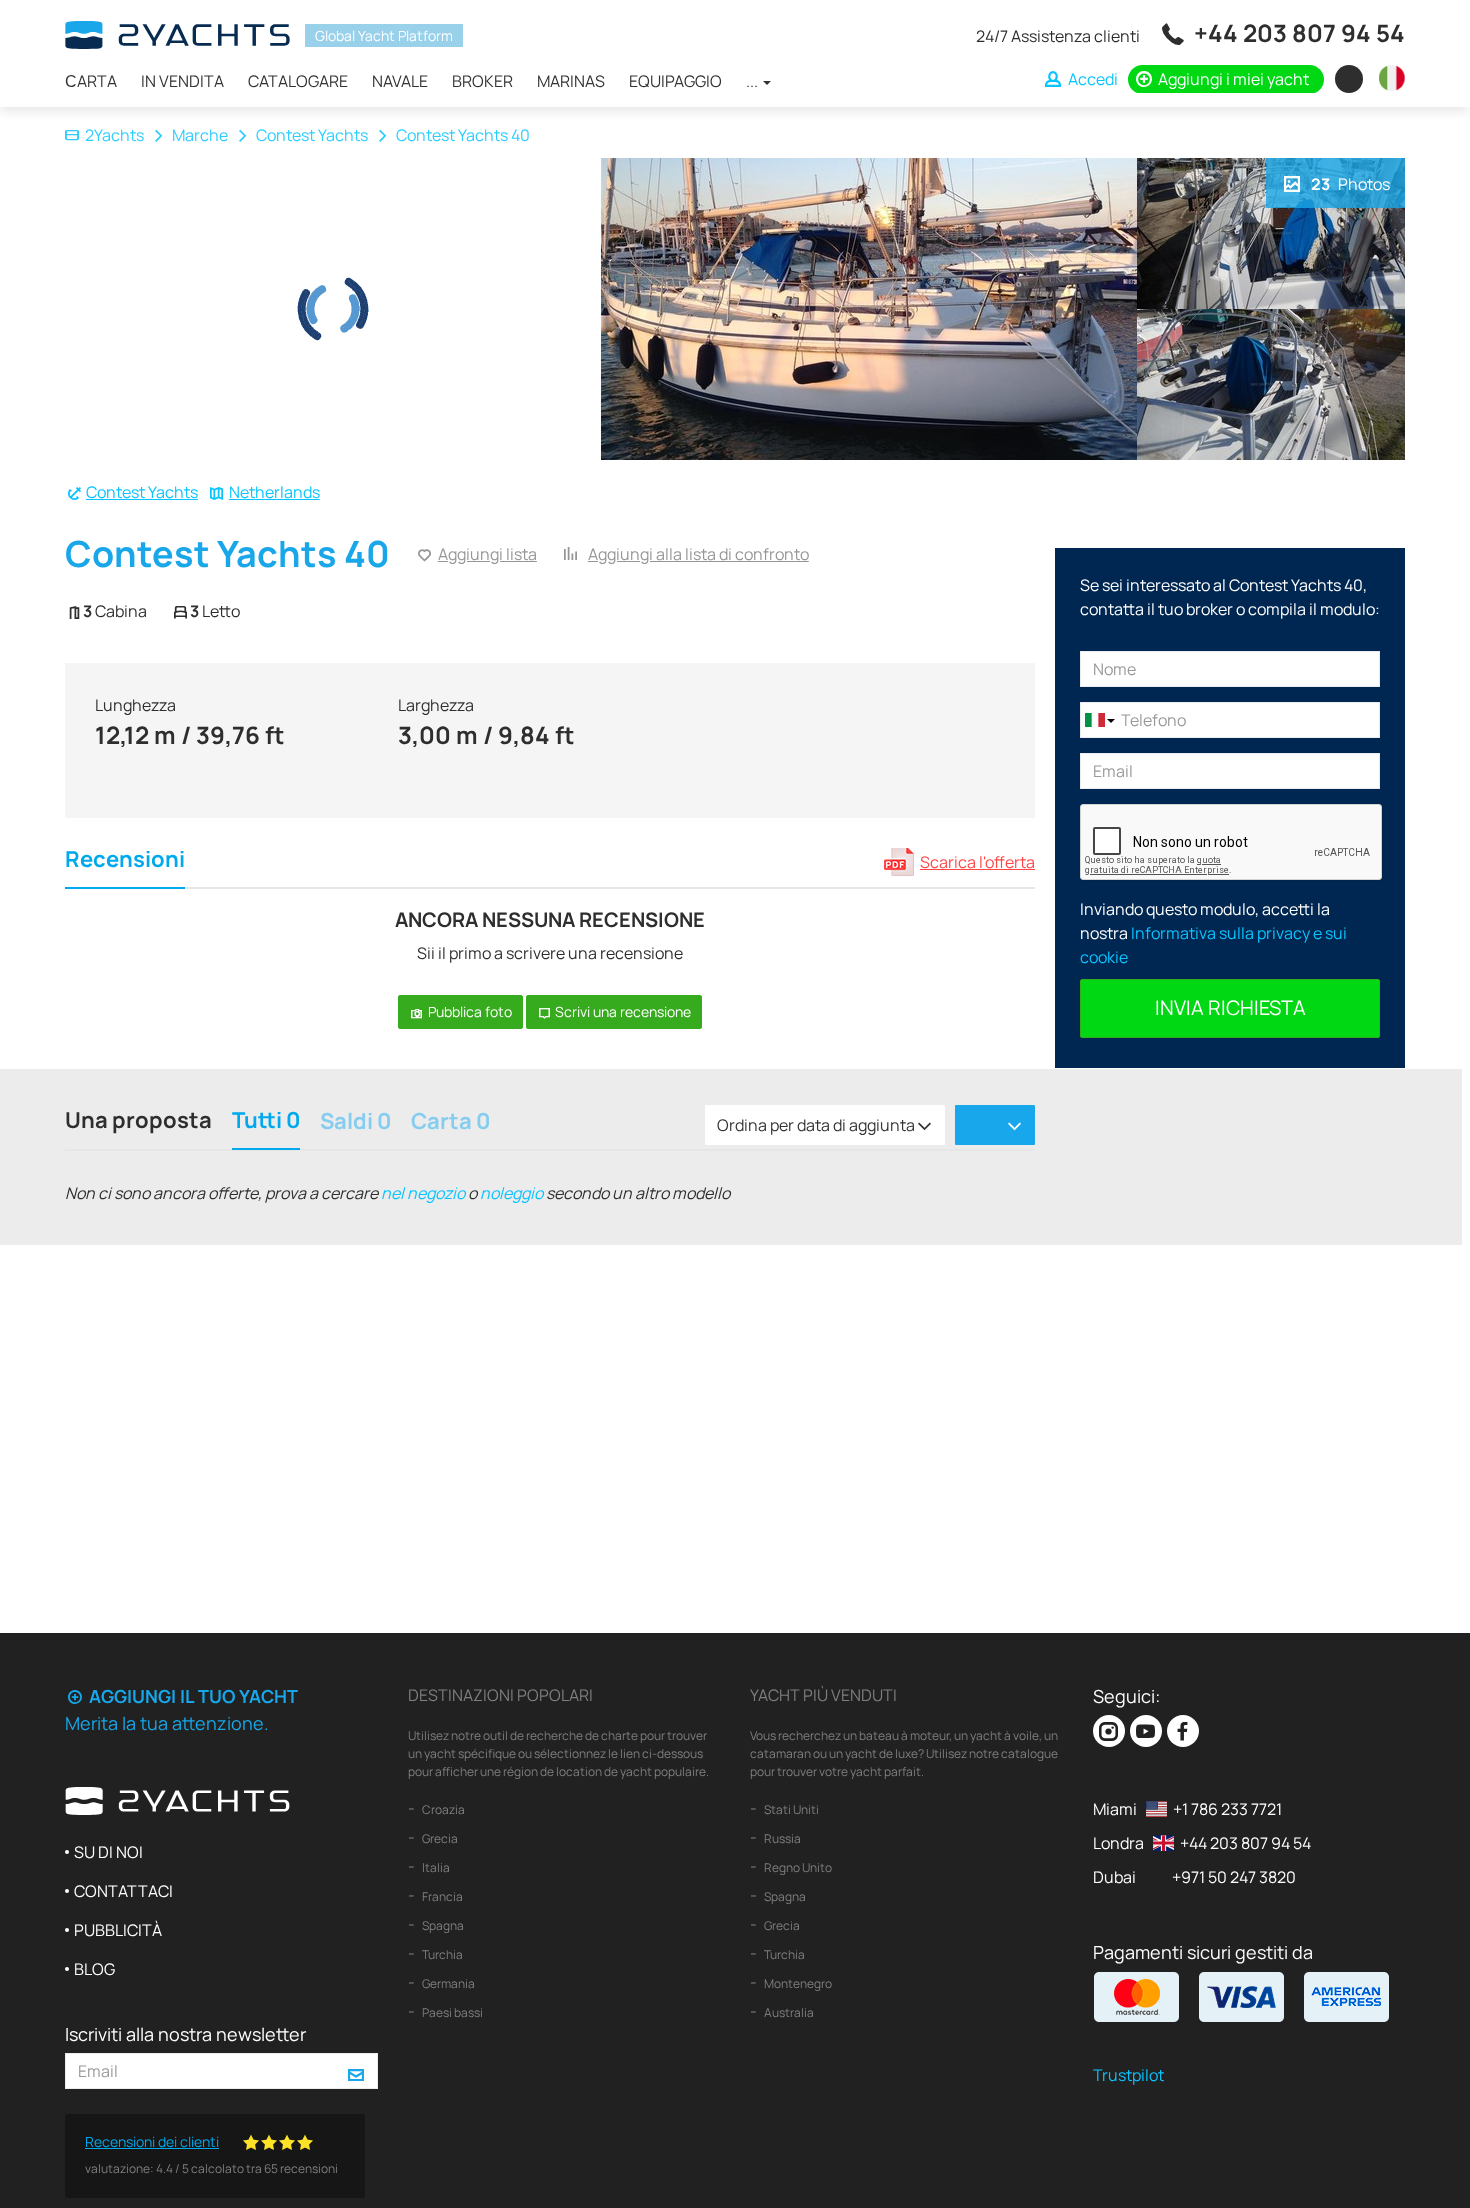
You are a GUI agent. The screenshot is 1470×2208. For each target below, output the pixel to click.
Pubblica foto (468, 1011)
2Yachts (114, 135)
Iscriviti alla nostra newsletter (185, 2034)
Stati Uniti (790, 1809)
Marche (200, 135)
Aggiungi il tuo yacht (191, 1696)
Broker (482, 81)
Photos (1350, 184)
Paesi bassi (451, 2012)
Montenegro (797, 1983)
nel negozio (423, 1193)
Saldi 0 (355, 1123)
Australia (788, 2012)
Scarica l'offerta (977, 862)
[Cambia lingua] (1387, 78)
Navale (400, 81)
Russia (781, 1838)
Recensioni (125, 861)
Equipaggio (675, 81)
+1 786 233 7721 (1227, 1809)
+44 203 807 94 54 (1299, 32)
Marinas (571, 81)
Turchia (441, 1954)
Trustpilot (1128, 2075)
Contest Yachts (312, 135)
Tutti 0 (266, 1122)
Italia (435, 1867)
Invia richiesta (1230, 1007)
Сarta (91, 81)
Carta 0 (450, 1123)
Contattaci (123, 1891)
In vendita (182, 81)
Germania (447, 1983)
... (753, 81)
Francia (441, 1896)
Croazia (442, 1809)
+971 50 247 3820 (1234, 1877)
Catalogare (298, 81)
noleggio (511, 1193)
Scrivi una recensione (621, 1011)
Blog (94, 1969)
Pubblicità (118, 1930)
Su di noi (108, 1852)
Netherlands (274, 492)
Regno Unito (797, 1867)
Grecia (439, 1838)
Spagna (442, 1925)
